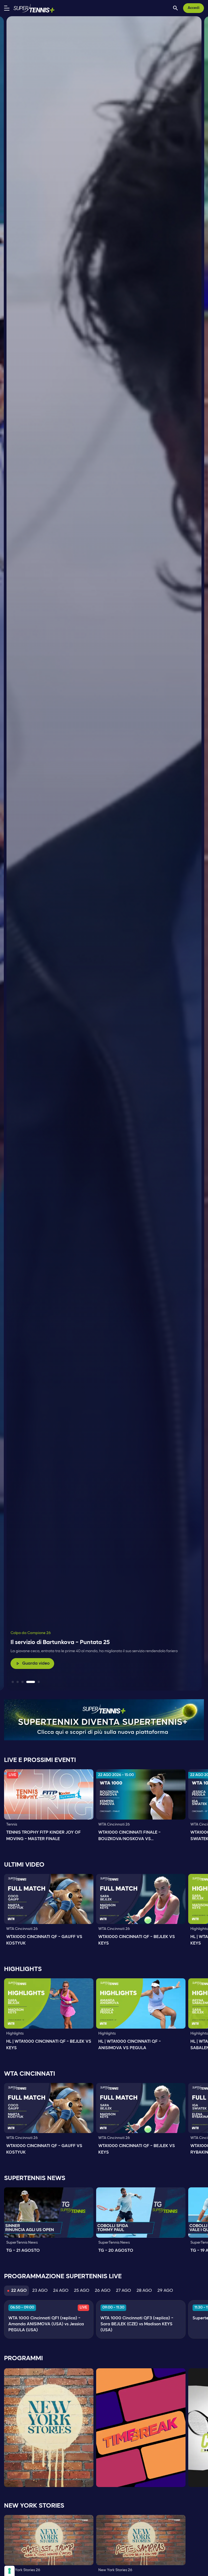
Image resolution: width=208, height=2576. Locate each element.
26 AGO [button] (103, 2291)
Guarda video (32, 1664)
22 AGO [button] (19, 2291)
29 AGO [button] (165, 2291)
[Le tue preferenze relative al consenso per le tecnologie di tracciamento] (9, 2571)
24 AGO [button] (61, 2291)
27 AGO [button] (123, 2291)
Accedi (194, 8)
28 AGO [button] (144, 2291)
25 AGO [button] (82, 2291)
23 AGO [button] (40, 2291)
